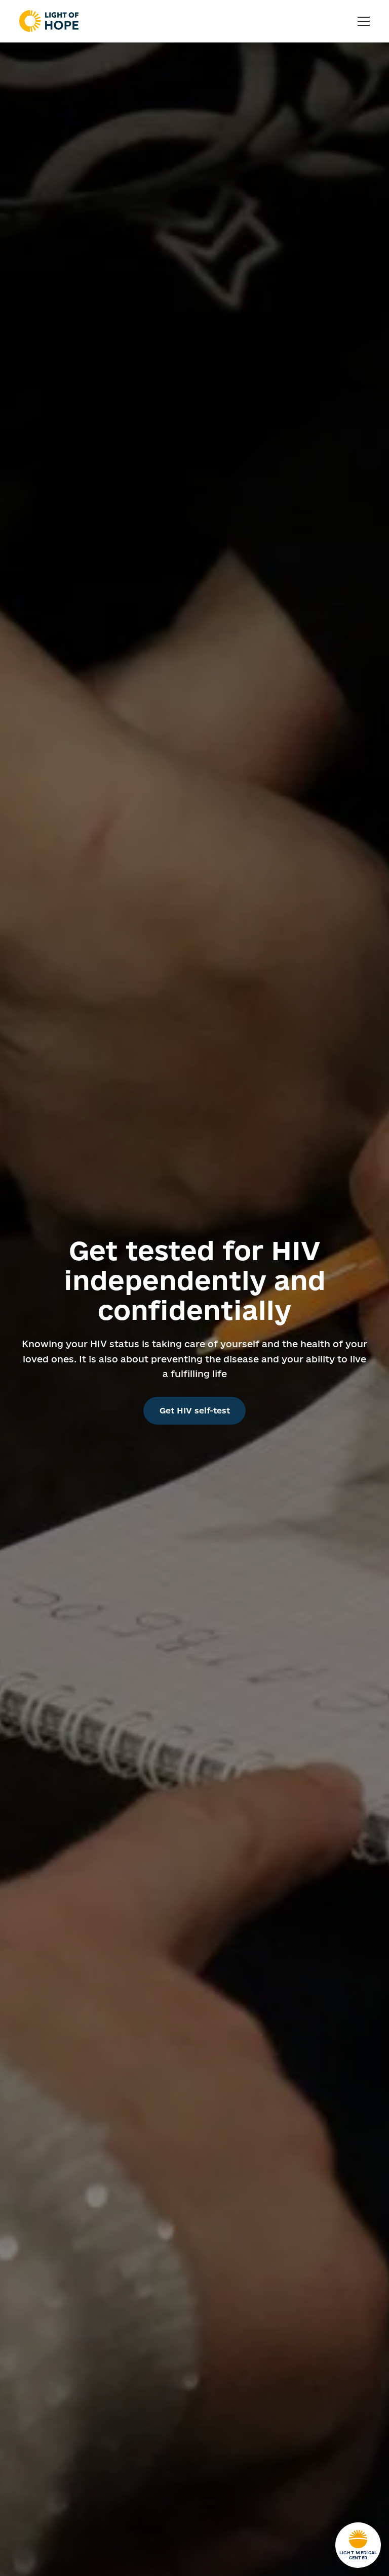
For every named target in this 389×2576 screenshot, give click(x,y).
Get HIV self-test (195, 1410)
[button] (364, 21)
